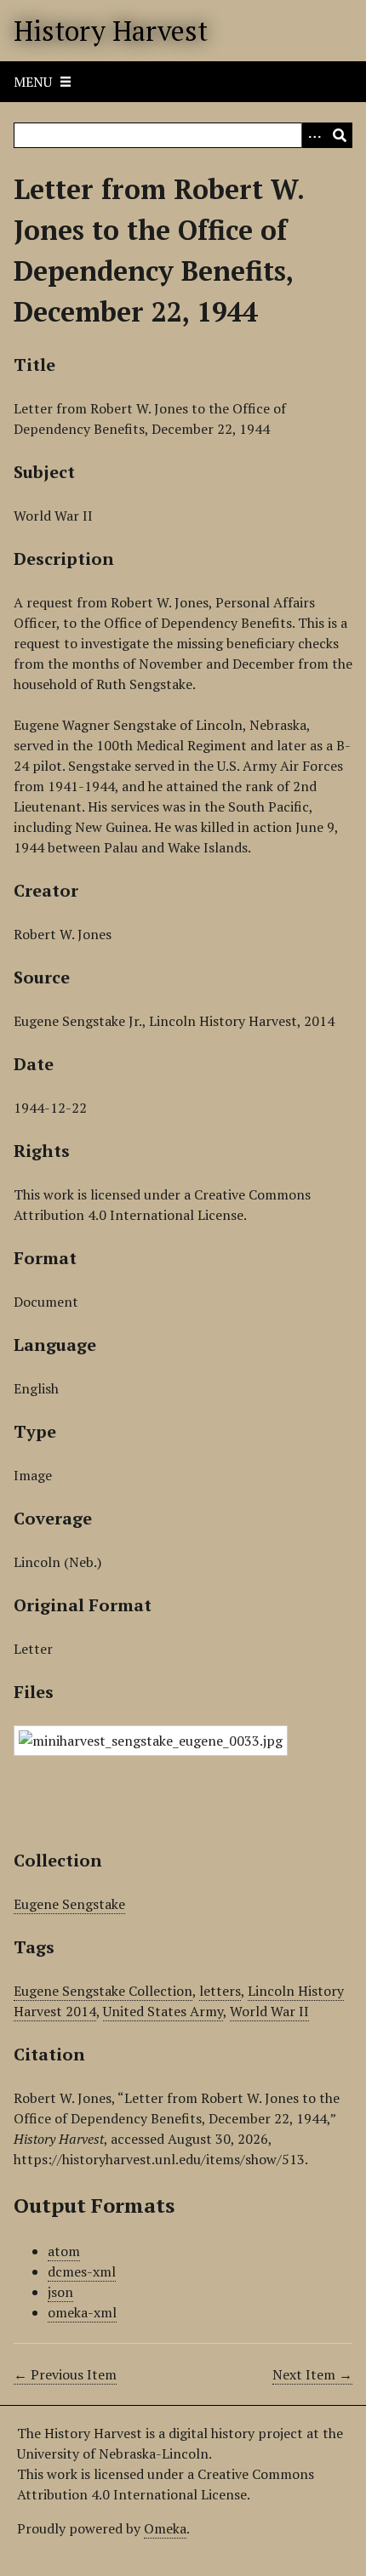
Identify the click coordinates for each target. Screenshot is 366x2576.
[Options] (314, 135)
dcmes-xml (82, 2271)
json (60, 2292)
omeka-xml (82, 2312)
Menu (33, 82)
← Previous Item (65, 2374)
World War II (269, 2011)
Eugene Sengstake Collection (103, 1991)
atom (64, 2251)
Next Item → (312, 2374)
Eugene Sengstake (69, 1904)
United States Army (163, 2011)
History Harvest (111, 31)
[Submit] (340, 135)
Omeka (165, 2528)
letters (220, 1991)
